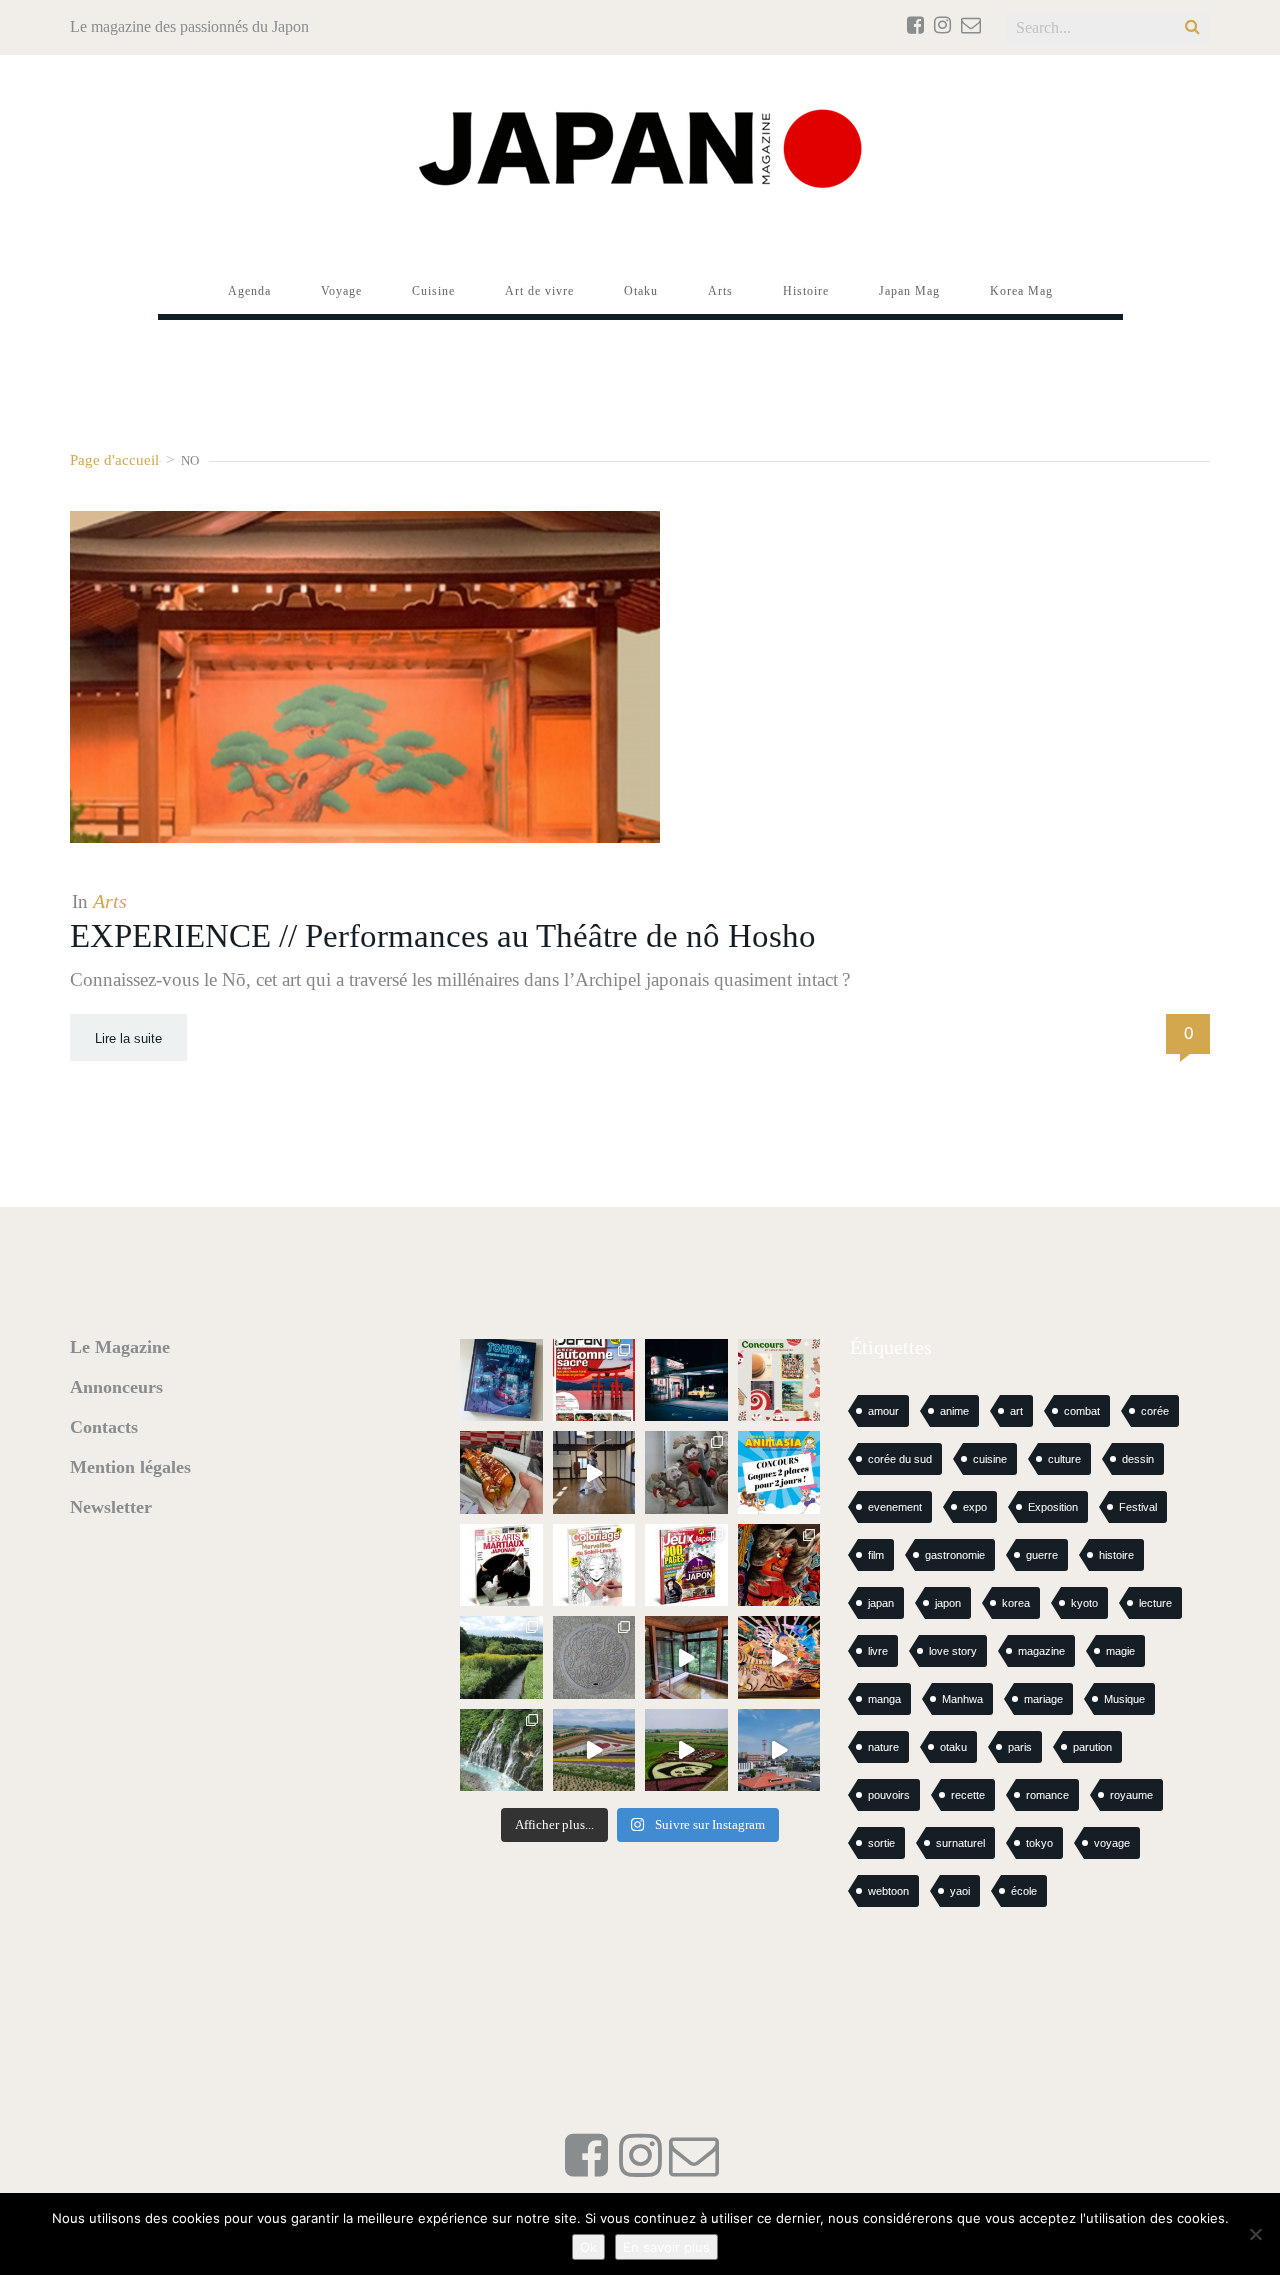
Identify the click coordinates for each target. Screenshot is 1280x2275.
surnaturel (960, 1843)
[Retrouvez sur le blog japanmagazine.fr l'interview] (686, 1380)
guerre (1042, 1555)
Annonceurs (116, 1387)
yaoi (960, 1891)
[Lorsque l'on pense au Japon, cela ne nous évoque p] (501, 1750)
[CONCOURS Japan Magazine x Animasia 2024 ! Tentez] (779, 1472)
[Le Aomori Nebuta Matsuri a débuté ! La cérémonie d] (779, 1565)
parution (1092, 1747)
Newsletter (111, 1507)
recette (968, 1795)
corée (1155, 1411)
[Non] (1255, 2234)
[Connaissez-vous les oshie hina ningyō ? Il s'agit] (686, 1472)
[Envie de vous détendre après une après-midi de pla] (594, 1565)
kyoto (1084, 1603)
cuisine (990, 1459)
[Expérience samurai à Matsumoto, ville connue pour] (594, 1472)
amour (883, 1411)
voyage (1112, 1843)
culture (1064, 1459)
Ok (588, 2247)
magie (1120, 1651)
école (1024, 1891)
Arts (110, 901)
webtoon (888, 1891)
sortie (881, 1843)
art (1016, 1411)
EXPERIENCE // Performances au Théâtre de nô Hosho (443, 936)
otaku (953, 1747)
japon (948, 1603)
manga (884, 1699)
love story (953, 1651)
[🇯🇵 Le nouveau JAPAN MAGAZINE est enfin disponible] (594, 1380)
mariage (1043, 1699)
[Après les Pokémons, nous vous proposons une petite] (594, 1657)
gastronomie (955, 1555)
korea (1016, 1603)
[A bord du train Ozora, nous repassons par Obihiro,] (779, 1750)
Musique (1124, 1699)
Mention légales (130, 1467)
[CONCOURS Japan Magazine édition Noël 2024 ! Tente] (779, 1380)
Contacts (104, 1427)
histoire (1116, 1555)
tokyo (1039, 1843)
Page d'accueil (114, 459)
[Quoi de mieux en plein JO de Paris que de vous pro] (501, 1565)
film (876, 1555)
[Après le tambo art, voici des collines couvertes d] (594, 1750)
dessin (1138, 1459)
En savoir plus (666, 2247)
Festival (1138, 1507)
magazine (1041, 1651)
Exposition (1053, 1507)
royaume (1131, 1795)
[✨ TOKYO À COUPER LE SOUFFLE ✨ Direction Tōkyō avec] (501, 1380)
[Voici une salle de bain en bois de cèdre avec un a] (686, 1657)
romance (1047, 1795)
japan (881, 1603)
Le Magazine (120, 1347)
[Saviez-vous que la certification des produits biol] (501, 1657)
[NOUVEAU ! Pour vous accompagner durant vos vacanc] (686, 1565)
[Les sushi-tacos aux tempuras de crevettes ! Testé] (501, 1472)
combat (1082, 1411)
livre (878, 1651)
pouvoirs (889, 1795)
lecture (1155, 1603)
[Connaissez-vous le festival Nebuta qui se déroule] (779, 1657)
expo (975, 1507)
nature (883, 1747)
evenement (895, 1507)
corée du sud (900, 1459)
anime (954, 1411)
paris (1020, 1747)
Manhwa (962, 1699)
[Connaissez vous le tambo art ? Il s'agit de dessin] (686, 1750)
